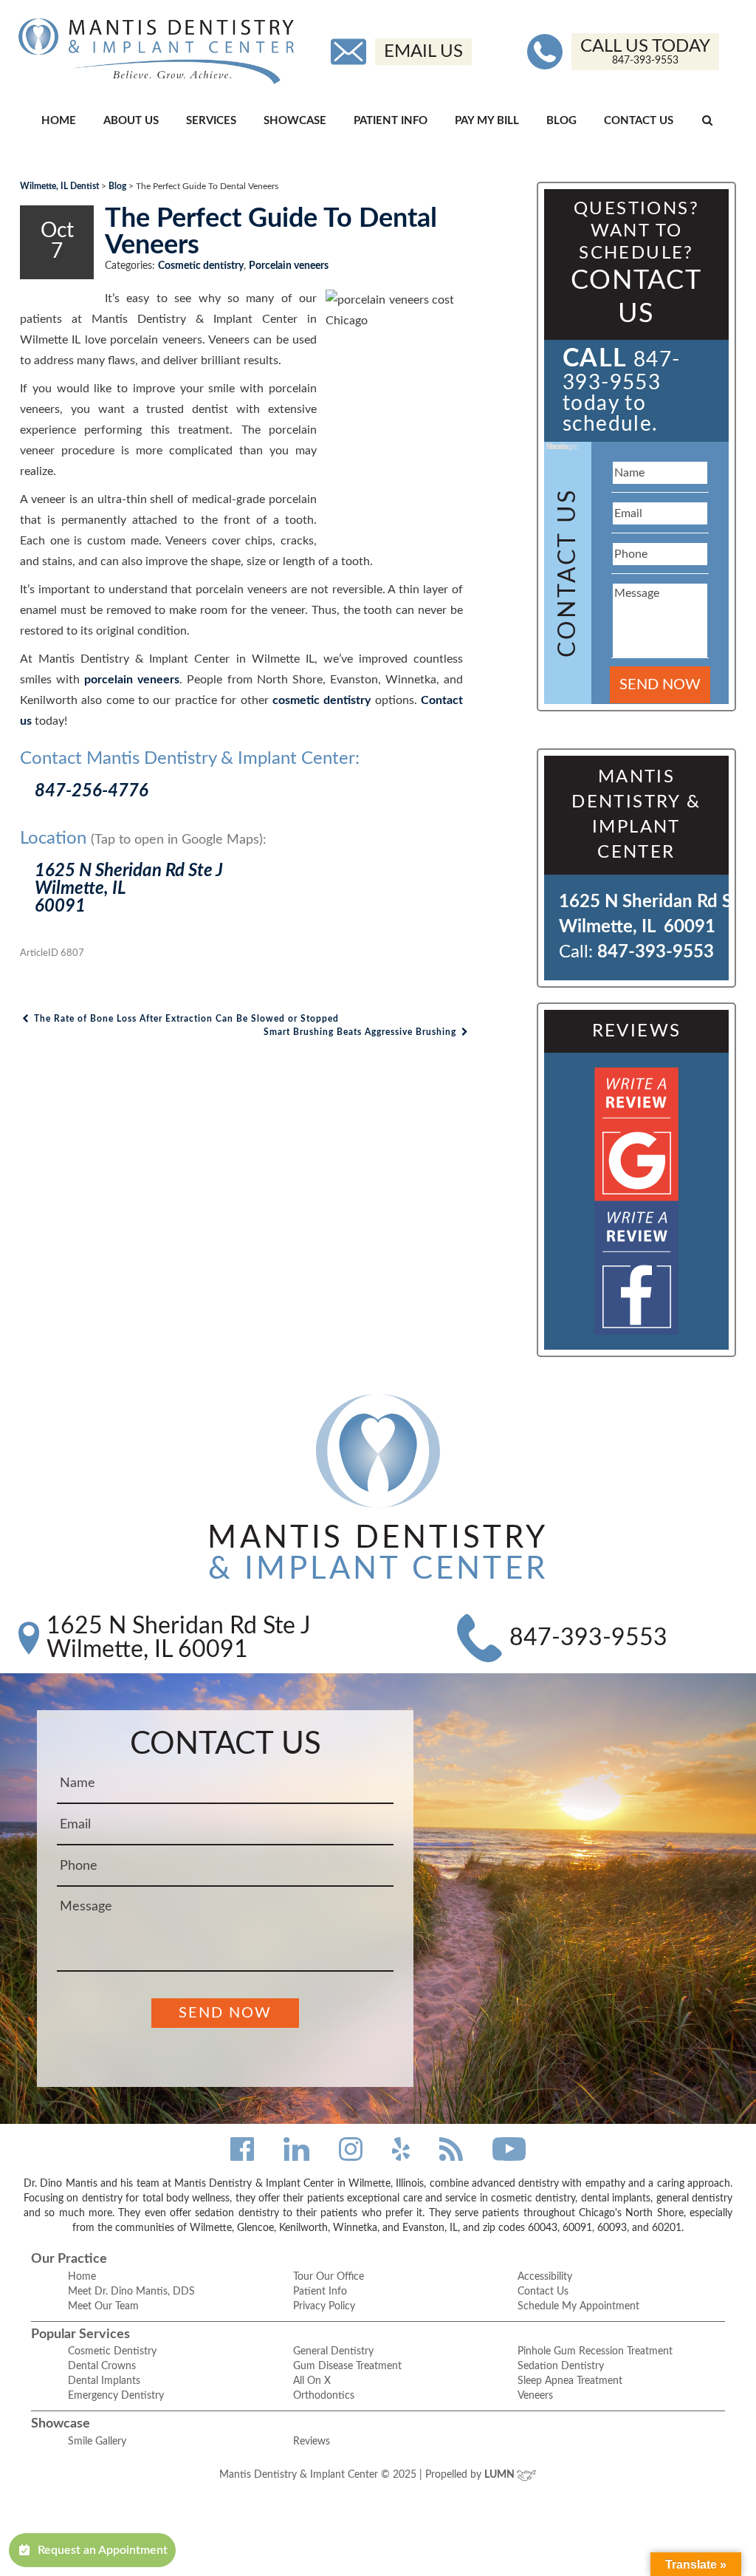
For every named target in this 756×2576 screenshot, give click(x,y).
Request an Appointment (103, 2550)
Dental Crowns (102, 2366)
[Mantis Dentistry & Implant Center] (156, 51)
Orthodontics (324, 2396)
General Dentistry (333, 2351)
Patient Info (391, 121)
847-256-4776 (92, 791)
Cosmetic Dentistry (112, 2351)
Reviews (312, 2442)
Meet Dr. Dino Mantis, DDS (131, 2292)
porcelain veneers (132, 680)
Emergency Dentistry (116, 2396)
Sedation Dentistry (561, 2366)
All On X (312, 2381)
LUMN (501, 2475)
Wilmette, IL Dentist (59, 186)
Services (211, 121)
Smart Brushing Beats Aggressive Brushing (361, 1032)
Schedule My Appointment (578, 2306)
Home (59, 121)
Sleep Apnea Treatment (570, 2381)
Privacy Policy (324, 2306)
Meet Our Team (103, 2306)
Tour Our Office (329, 2277)
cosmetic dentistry (322, 700)
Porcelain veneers (289, 266)
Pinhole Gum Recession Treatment (595, 2351)
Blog (561, 121)
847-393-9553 (656, 952)
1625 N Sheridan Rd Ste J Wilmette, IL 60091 (179, 1638)
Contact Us (639, 121)
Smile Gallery (97, 2442)
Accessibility (545, 2277)
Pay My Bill (487, 121)
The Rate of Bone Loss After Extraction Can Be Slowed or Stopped (185, 1019)
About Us (131, 121)
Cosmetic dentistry (201, 266)
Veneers (535, 2396)
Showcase (295, 121)
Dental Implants (104, 2381)
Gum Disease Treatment (347, 2366)
